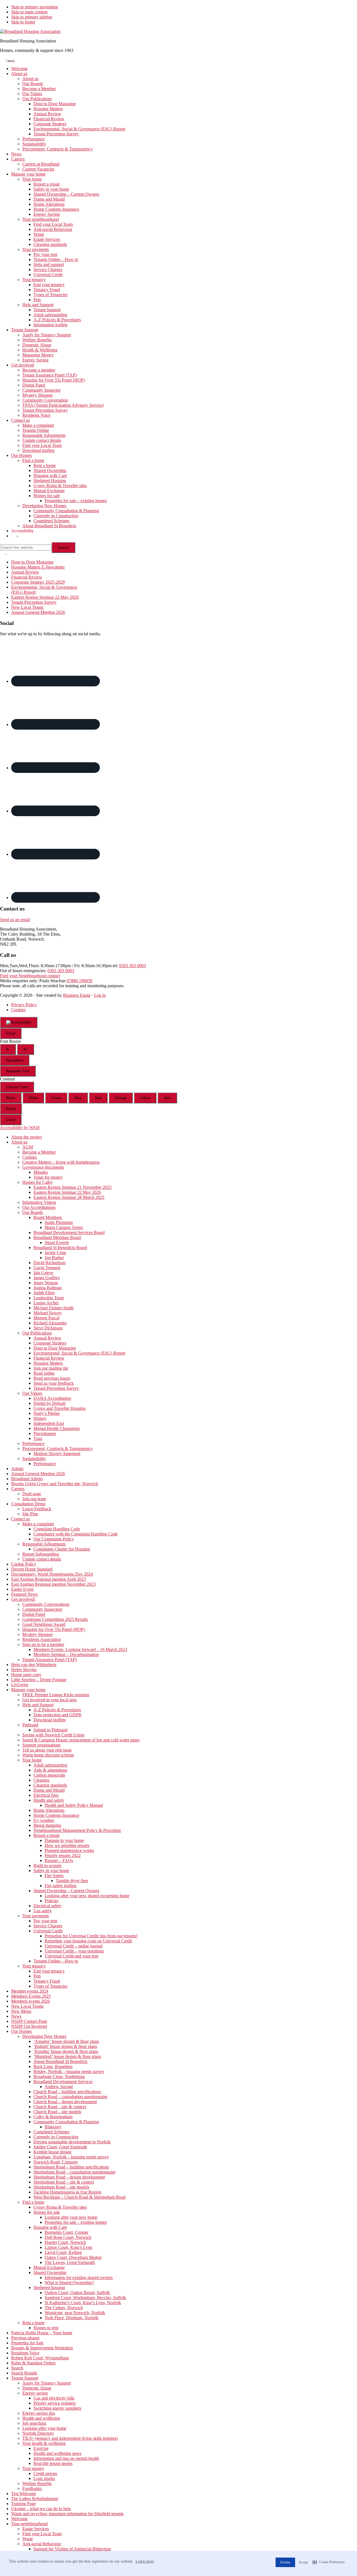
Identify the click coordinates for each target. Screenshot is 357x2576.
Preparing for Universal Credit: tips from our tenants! (91, 1936)
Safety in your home (51, 1871)
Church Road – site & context (60, 2107)
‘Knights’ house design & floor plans (66, 2051)
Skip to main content (29, 12)
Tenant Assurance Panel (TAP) (50, 1660)
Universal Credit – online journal (73, 1946)
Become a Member (39, 1152)
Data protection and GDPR (57, 1715)
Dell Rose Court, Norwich (68, 2237)
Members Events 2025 (31, 1996)
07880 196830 (79, 981)
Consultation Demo (28, 1504)
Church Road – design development (65, 2102)
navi (167, 1098)
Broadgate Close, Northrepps (59, 2077)
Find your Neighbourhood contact (30, 976)
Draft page (32, 1494)
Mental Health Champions (57, 1428)
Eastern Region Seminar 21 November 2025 (73, 1187)
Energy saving (35, 2393)
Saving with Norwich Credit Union (53, 1735)
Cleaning (41, 1780)
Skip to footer (23, 22)
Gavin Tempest (47, 1268)
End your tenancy (49, 1971)
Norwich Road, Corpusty (56, 2162)
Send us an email (15, 920)
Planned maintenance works (69, 1850)
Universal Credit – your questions (74, 1951)
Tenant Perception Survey (34, 602)
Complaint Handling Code (57, 1529)
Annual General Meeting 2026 (38, 612)
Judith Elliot (44, 1293)
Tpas (38, 1438)
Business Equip (77, 995)
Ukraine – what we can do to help (41, 2509)
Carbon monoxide (49, 1775)
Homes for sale (47, 2212)
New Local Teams (27, 607)
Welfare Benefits (37, 2483)
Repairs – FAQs (59, 1860)
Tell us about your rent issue (47, 1750)
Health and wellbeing (41, 2418)
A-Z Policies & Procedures (57, 1710)
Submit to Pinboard (50, 1730)
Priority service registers (55, 2403)
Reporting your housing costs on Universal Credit (88, 1941)
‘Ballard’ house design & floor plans (65, 2046)
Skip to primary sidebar (32, 17)
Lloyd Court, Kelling (63, 2252)
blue (78, 1098)
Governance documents (43, 1167)
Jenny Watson (46, 1283)
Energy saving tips (39, 2413)
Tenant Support (25, 2378)
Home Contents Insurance (56, 1815)
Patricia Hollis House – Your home (42, 2333)
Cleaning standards (50, 1785)
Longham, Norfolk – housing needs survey (71, 2157)
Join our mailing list (51, 1368)
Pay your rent (45, 1921)
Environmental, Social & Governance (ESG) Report (79, 1353)
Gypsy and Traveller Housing (60, 1408)
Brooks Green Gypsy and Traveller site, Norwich (55, 1484)
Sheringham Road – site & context (64, 2182)
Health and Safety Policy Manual (74, 1805)
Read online (44, 1373)
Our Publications (37, 1333)
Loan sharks (44, 2478)
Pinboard (30, 1725)
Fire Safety (54, 1876)
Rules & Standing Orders (33, 2363)
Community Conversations (46, 1604)
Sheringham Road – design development (69, 2177)
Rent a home (33, 2323)
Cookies (30, 1157)
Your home (32, 1760)
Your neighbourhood (29, 2524)
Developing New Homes (44, 2036)
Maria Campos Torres (64, 1227)
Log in (100, 995)
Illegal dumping (47, 1825)
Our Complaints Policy (54, 1539)
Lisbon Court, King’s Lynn (68, 2247)
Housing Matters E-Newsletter (38, 567)
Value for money (48, 1177)
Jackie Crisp (55, 1253)
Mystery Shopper (38, 1634)
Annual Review (25, 572)
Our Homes (21, 2031)
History (40, 1418)
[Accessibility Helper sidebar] (19, 1022)
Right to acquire (48, 1865)
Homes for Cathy (38, 1182)
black (11, 1098)
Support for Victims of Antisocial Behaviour (72, 2549)
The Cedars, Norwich (64, 2308)
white (33, 1098)
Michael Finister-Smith (54, 1308)
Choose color (17, 1087)
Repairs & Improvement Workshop (42, 2348)
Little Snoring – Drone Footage (39, 1680)
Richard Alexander (50, 1323)
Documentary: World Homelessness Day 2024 (52, 1574)
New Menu (21, 2011)
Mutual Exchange (49, 2267)
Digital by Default (49, 1403)
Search (17, 2368)
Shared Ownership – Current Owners (66, 1891)
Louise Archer (46, 1303)
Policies (51, 1901)
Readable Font (18, 1071)
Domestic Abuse (37, 2388)
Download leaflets (50, 1720)
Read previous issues (52, 1378)
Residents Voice (25, 2353)
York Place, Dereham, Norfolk (72, 2318)
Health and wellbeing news (57, 2453)
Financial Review (27, 577)
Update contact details (42, 1559)
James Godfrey (47, 1278)
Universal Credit (48, 1931)
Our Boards (33, 1212)
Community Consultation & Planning (66, 2122)
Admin (17, 1469)
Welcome (19, 2519)
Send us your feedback (54, 1383)
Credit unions (45, 2473)
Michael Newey (48, 1313)
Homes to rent (46, 2328)
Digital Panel (34, 1614)
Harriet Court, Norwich (65, 2242)
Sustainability (34, 1459)
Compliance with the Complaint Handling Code (76, 1534)
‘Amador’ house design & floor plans (66, 2041)
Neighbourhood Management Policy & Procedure (77, 1830)
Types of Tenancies (50, 1986)
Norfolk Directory (38, 2433)
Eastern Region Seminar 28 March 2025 (69, 1197)
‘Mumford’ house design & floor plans (67, 2056)
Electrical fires (46, 1795)
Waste (28, 2539)
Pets (37, 1976)
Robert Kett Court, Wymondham (40, 2358)
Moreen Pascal (46, 1318)
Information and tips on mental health (66, 2458)
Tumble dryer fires (72, 1881)
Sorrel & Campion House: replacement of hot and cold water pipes (81, 1740)
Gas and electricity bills (54, 2398)
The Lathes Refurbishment (35, 2499)
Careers (18, 1489)
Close (11, 1033)
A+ (26, 1049)
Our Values (32, 1393)
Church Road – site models (57, 2112)
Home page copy (26, 1675)
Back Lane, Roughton (53, 2066)
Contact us (20, 1519)
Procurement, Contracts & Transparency (58, 1448)
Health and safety (49, 1800)
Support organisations (41, 1745)
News (16, 2016)
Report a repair (47, 1835)
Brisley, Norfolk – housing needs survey (69, 2071)
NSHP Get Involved (29, 2026)
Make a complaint (38, 1524)
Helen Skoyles (24, 1670)
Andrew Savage (59, 2087)
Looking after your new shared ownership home (87, 1896)
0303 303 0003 (132, 966)
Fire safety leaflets (61, 1886)
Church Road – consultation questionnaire (70, 2097)
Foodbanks (32, 2488)
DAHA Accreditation (52, 1398)
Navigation (15, 1060)
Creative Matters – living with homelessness (61, 1162)
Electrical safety (47, 1906)
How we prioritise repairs (67, 1845)
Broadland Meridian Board (57, 1237)
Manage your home (28, 1690)
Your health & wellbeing (44, 2443)
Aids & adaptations (50, 1770)
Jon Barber (54, 1258)
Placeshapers (45, 1433)
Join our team (34, 1499)
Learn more (145, 2561)
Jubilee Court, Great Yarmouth (60, 2147)
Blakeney (53, 2127)
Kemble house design (52, 2152)
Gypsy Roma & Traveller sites (60, 2207)
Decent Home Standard (32, 1569)
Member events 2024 (30, 1991)
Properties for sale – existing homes (76, 2222)
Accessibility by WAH (20, 1128)
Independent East (49, 1423)
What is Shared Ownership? (69, 2283)
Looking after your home (44, 2428)
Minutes (41, 1172)
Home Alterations (49, 1810)
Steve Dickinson (48, 1328)
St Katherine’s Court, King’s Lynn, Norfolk (83, 2303)
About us (19, 1142)
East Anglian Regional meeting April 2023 (49, 1579)
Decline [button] (285, 2562)
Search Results (24, 2373)
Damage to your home (64, 1840)
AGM (28, 1147)
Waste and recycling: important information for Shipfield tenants (67, 2514)
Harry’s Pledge (47, 1413)
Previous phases (25, 2338)
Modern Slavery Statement (57, 1454)
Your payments (36, 1916)
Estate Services (36, 2529)
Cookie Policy (24, 1564)
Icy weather (44, 1820)
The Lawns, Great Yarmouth (70, 2262)
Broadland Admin (27, 1479)
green (56, 1098)
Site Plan (30, 1514)
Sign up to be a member (43, 1644)
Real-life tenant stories (53, 2463)
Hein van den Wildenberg (34, 1665)
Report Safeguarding (41, 1554)
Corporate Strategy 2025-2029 (38, 582)
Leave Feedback (37, 1509)
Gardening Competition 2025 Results (55, 1619)
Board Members (48, 1217)
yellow (145, 1098)
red (98, 1098)
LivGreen (20, 1685)
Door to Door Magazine (32, 562)
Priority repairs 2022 (63, 1855)
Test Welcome (24, 2494)
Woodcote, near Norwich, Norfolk (75, 2313)
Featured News (25, 1594)
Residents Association (42, 1639)
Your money (33, 2468)
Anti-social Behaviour (42, 2544)
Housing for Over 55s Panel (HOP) (54, 1629)
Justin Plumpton (59, 1222)
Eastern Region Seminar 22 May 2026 (45, 597)
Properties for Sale (27, 2343)
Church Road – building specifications (67, 2092)
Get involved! (23, 1599)
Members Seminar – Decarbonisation (66, 1654)
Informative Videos (39, 1202)
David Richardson (50, 1263)
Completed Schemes (51, 2132)
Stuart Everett (57, 1243)
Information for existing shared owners (79, 2277)
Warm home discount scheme (48, 1755)
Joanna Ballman (48, 1288)
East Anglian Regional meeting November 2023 (53, 1584)
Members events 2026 (31, 2001)
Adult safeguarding (50, 1765)
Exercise (41, 2448)
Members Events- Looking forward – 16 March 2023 (80, 1649)
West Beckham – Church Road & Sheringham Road (79, 2197)
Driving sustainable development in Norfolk (72, 2142)
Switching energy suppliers (57, 2408)
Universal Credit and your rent (71, 1956)
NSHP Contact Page (29, 2021)
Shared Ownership (50, 2272)
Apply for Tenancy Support (47, 2383)
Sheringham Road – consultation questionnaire (74, 2172)
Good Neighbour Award (44, 1624)
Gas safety (43, 1911)
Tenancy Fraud (47, 1981)
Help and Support (38, 1705)
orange (121, 1098)
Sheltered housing (49, 2288)
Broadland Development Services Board (69, 1232)
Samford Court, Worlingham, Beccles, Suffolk (85, 2298)
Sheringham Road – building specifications (71, 2167)
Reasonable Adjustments (44, 1544)
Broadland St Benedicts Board (60, 1248)
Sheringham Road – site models (61, 2187)
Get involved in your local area (50, 1700)
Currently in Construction (56, 2137)
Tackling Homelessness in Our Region (67, 2192)
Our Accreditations (39, 1207)
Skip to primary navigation (35, 7)
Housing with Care (50, 2227)
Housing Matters (48, 1363)
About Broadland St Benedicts (60, 2061)
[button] (178, 61)
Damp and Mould (49, 1790)
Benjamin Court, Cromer (67, 2232)
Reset (11, 1109)
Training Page (23, 2504)
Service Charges (48, 1926)
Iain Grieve (43, 1273)
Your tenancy (34, 1966)
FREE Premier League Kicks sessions (56, 1695)
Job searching (34, 2423)
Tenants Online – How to (56, 1961)
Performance (33, 1443)
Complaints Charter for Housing (62, 1549)
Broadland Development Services (63, 2082)
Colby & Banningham (53, 2117)
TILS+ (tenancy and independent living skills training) (70, 2438)
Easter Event (22, 1589)
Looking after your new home (71, 2217)
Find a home (33, 2202)
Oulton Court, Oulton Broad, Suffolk (77, 2293)
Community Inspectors (42, 1609)
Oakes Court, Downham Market (73, 2257)
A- (8, 1049)
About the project (26, 1137)
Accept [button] (303, 2562)
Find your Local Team (42, 2534)
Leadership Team (49, 1298)
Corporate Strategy (50, 1343)
